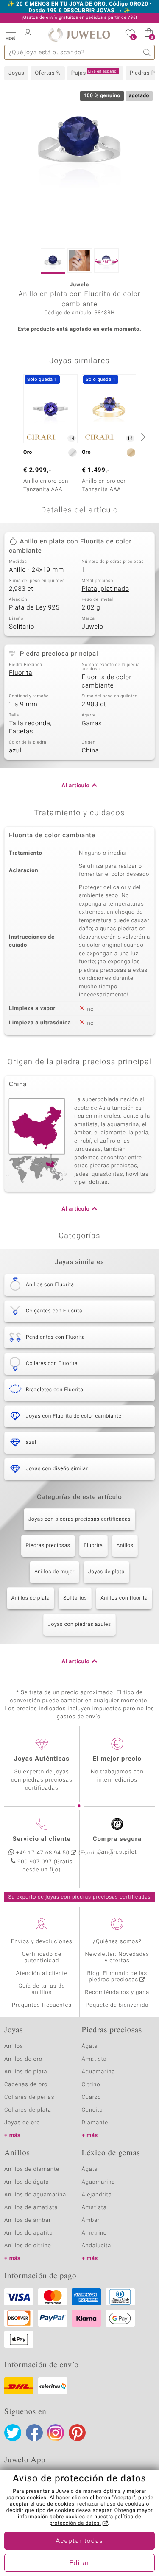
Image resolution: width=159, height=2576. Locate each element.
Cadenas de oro (26, 2085)
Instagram (56, 2433)
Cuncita (92, 2110)
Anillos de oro (23, 2059)
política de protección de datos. (95, 2520)
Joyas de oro (22, 2123)
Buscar (147, 52)
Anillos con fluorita (124, 1598)
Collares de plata (28, 2110)
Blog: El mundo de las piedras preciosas (117, 1977)
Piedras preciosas (48, 1546)
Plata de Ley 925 (34, 608)
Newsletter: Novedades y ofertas (117, 1958)
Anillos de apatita (29, 2233)
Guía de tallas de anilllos (42, 1989)
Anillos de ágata (27, 2182)
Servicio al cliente (42, 1839)
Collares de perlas (29, 2097)
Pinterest (77, 2433)
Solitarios (75, 1598)
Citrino (91, 2085)
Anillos (125, 1546)
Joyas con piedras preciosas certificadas (79, 1519)
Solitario (22, 627)
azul (15, 751)
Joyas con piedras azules (79, 1625)
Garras (92, 724)
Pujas (95, 73)
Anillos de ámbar (28, 2220)
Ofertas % (48, 73)
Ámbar (91, 2220)
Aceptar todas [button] (80, 2541)
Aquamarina (99, 2072)
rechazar (88, 2504)
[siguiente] (142, 437)
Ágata (90, 2046)
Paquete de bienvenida (117, 2005)
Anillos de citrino (28, 2246)
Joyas (16, 73)
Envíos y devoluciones (42, 1942)
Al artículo (75, 786)
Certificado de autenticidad (42, 1958)
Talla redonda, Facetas (30, 728)
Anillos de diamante (32, 2169)
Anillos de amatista (31, 2208)
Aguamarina (99, 2182)
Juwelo (93, 627)
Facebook (34, 2433)
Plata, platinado (106, 589)
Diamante (95, 2123)
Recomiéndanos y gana (117, 1993)
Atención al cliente (42, 1973)
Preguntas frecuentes (42, 2005)
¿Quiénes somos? (117, 1942)
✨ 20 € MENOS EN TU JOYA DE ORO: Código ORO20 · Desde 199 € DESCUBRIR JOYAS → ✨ (80, 8)
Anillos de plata (31, 1598)
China (91, 751)
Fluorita (21, 673)
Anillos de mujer (54, 1572)
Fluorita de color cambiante (107, 682)
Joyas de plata (106, 1572)
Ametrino (95, 2233)
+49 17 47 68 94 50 (43, 1853)
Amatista (94, 2059)
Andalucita (97, 2246)
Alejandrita (97, 2195)
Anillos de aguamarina (35, 2195)
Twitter (13, 2433)
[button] (11, 34)
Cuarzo (92, 2097)
